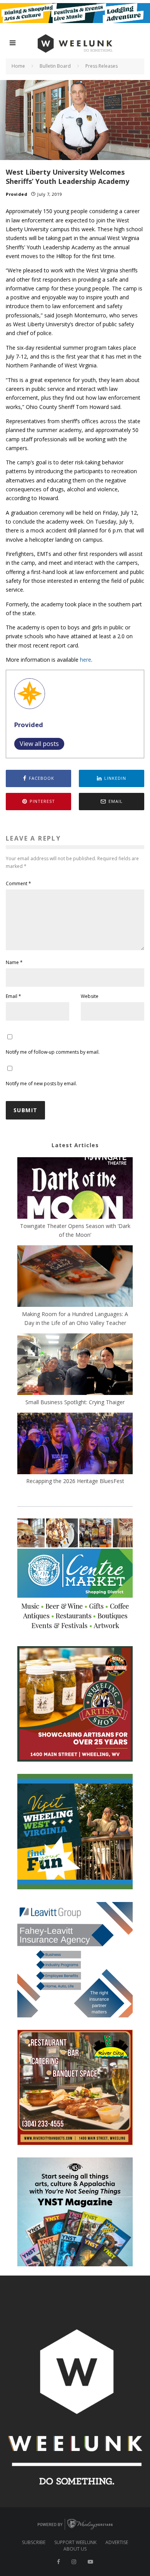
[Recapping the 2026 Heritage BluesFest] (75, 1445)
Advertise (117, 2543)
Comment (18, 883)
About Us (75, 2549)
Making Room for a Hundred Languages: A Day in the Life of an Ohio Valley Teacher (75, 1318)
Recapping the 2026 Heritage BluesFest (75, 1481)
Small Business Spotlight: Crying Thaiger (75, 1402)
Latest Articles (75, 1145)
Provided (17, 194)
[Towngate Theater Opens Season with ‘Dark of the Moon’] (75, 1189)
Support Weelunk (75, 2543)
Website (90, 996)
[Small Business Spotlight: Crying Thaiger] (75, 1365)
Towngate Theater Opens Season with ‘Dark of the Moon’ (75, 1230)
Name (14, 962)
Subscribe (34, 2543)
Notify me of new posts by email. (41, 1084)
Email (13, 996)
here (86, 660)
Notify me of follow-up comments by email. (53, 1052)
